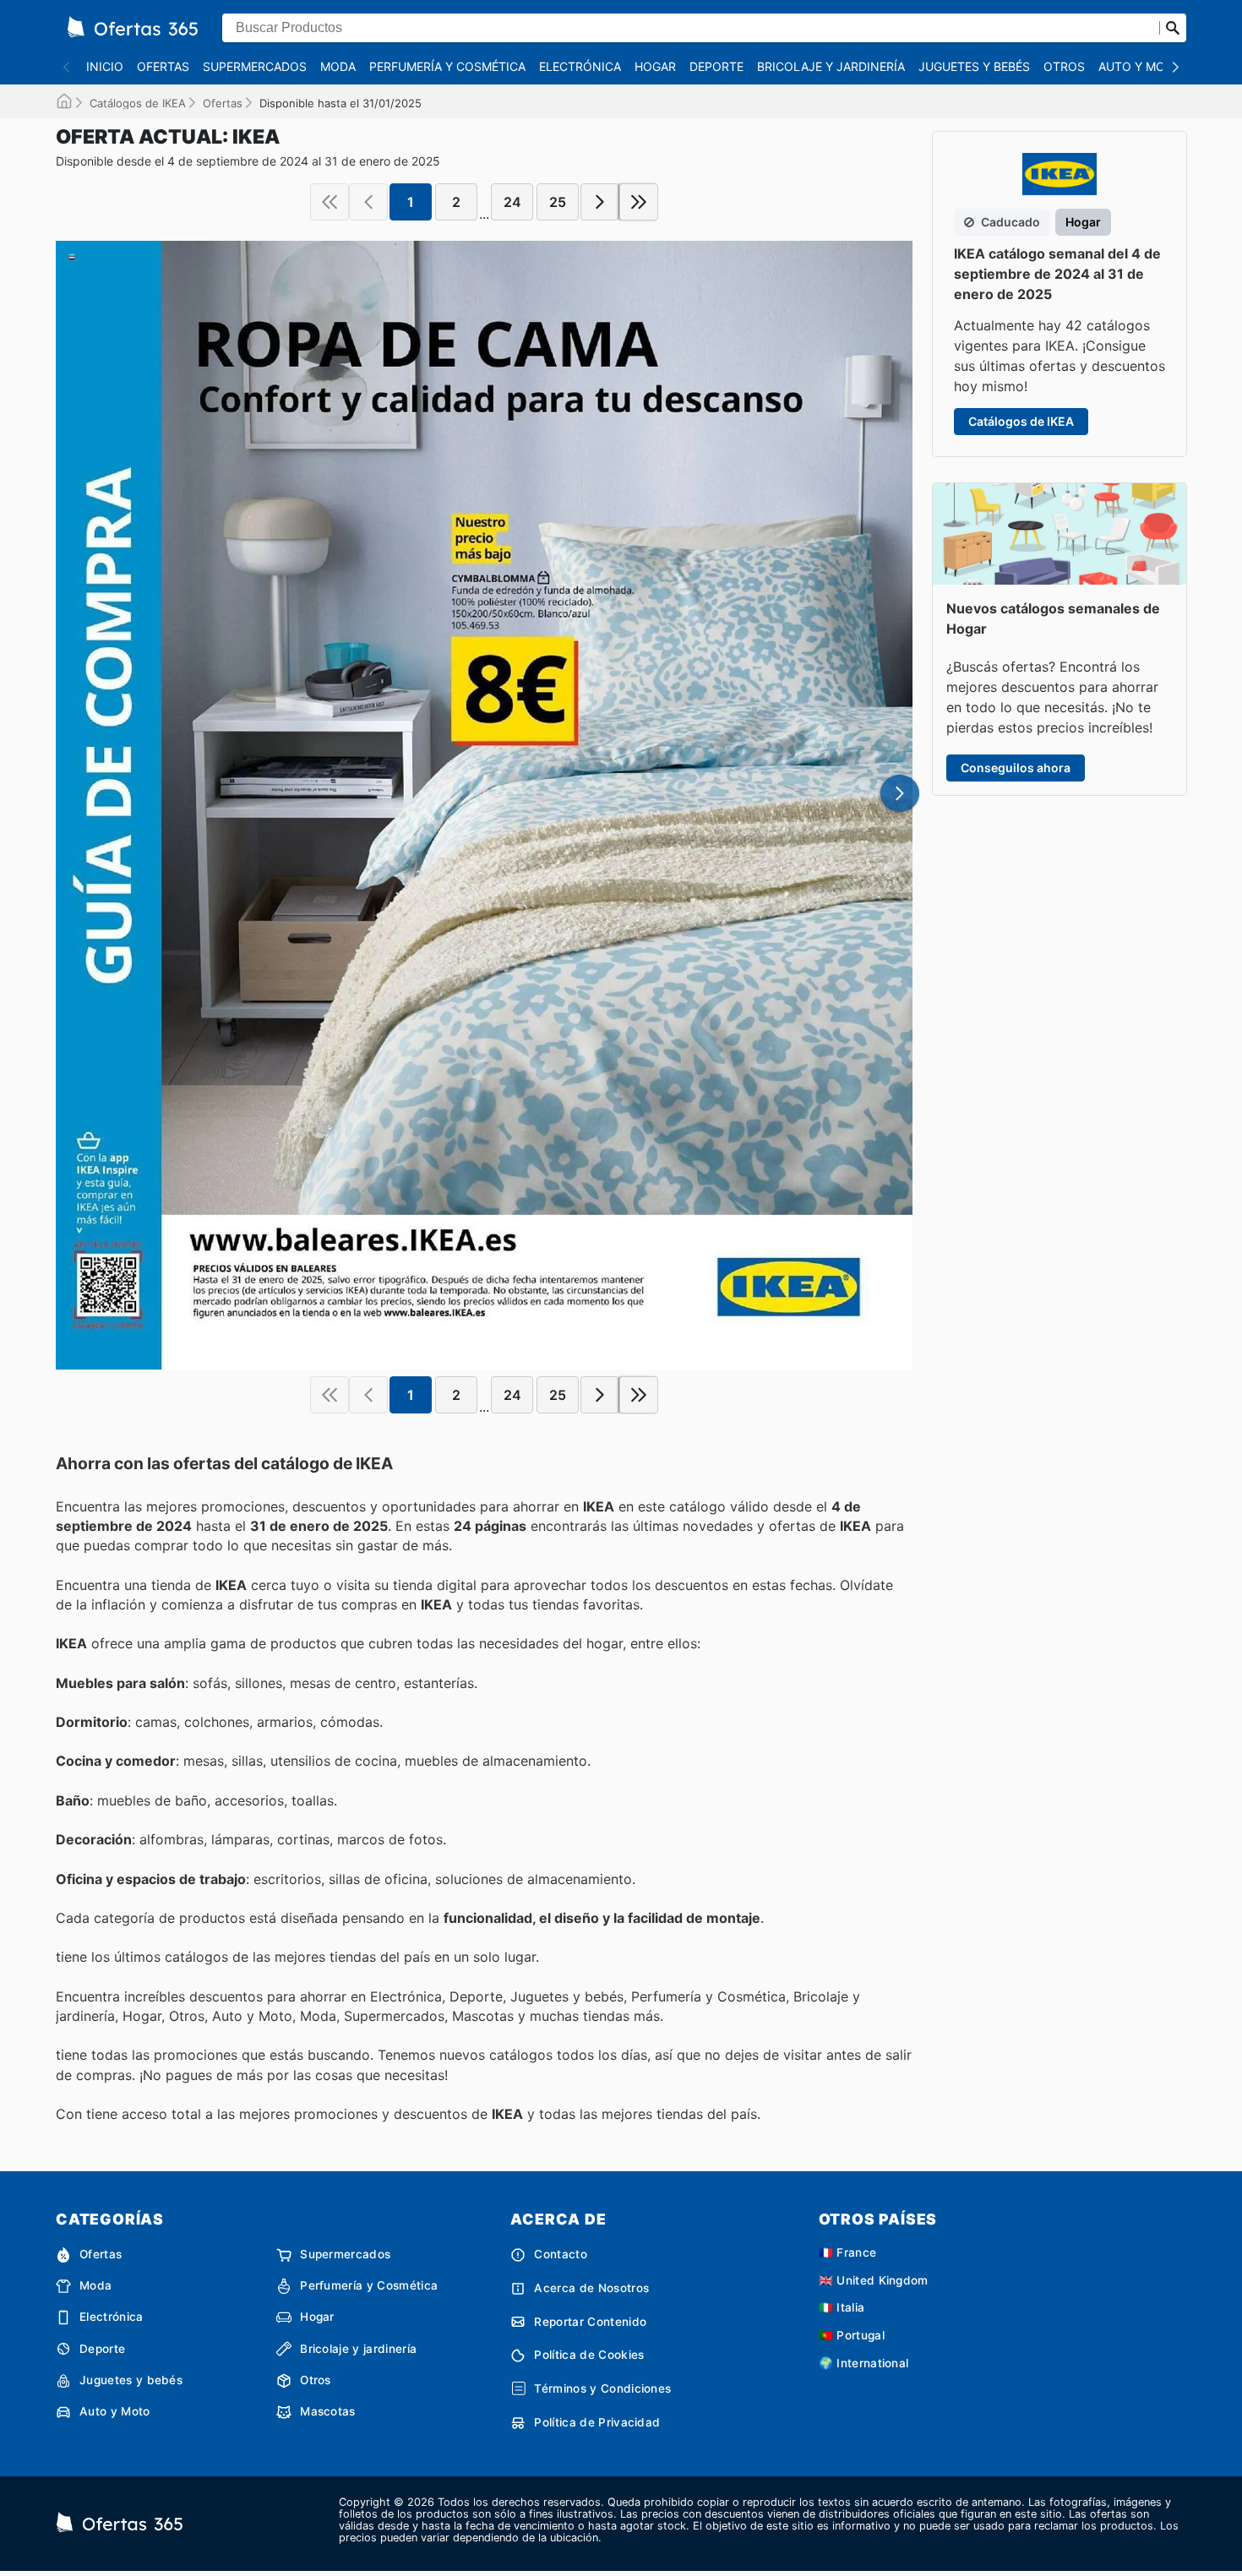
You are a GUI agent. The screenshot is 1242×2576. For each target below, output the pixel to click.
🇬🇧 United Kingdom (874, 2280)
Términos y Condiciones (602, 2388)
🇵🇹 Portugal (852, 2335)
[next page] (600, 202)
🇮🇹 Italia (842, 2307)
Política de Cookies (589, 2355)
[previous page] (368, 202)
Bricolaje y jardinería (831, 66)
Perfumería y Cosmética (447, 66)
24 (512, 202)
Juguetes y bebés (974, 66)
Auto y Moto (1140, 66)
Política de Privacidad (597, 2422)
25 (558, 202)
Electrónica (580, 66)
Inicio (105, 66)
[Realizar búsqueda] (1173, 28)
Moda (338, 66)
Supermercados (255, 66)
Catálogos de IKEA (138, 103)
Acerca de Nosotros (591, 2288)
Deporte (716, 66)
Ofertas (163, 66)
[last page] (639, 202)
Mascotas (328, 2411)
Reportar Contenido (590, 2322)
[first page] (330, 202)
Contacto (561, 2254)
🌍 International (864, 2363)
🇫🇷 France (848, 2252)
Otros (1064, 66)
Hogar (655, 66)
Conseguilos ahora (1016, 768)
